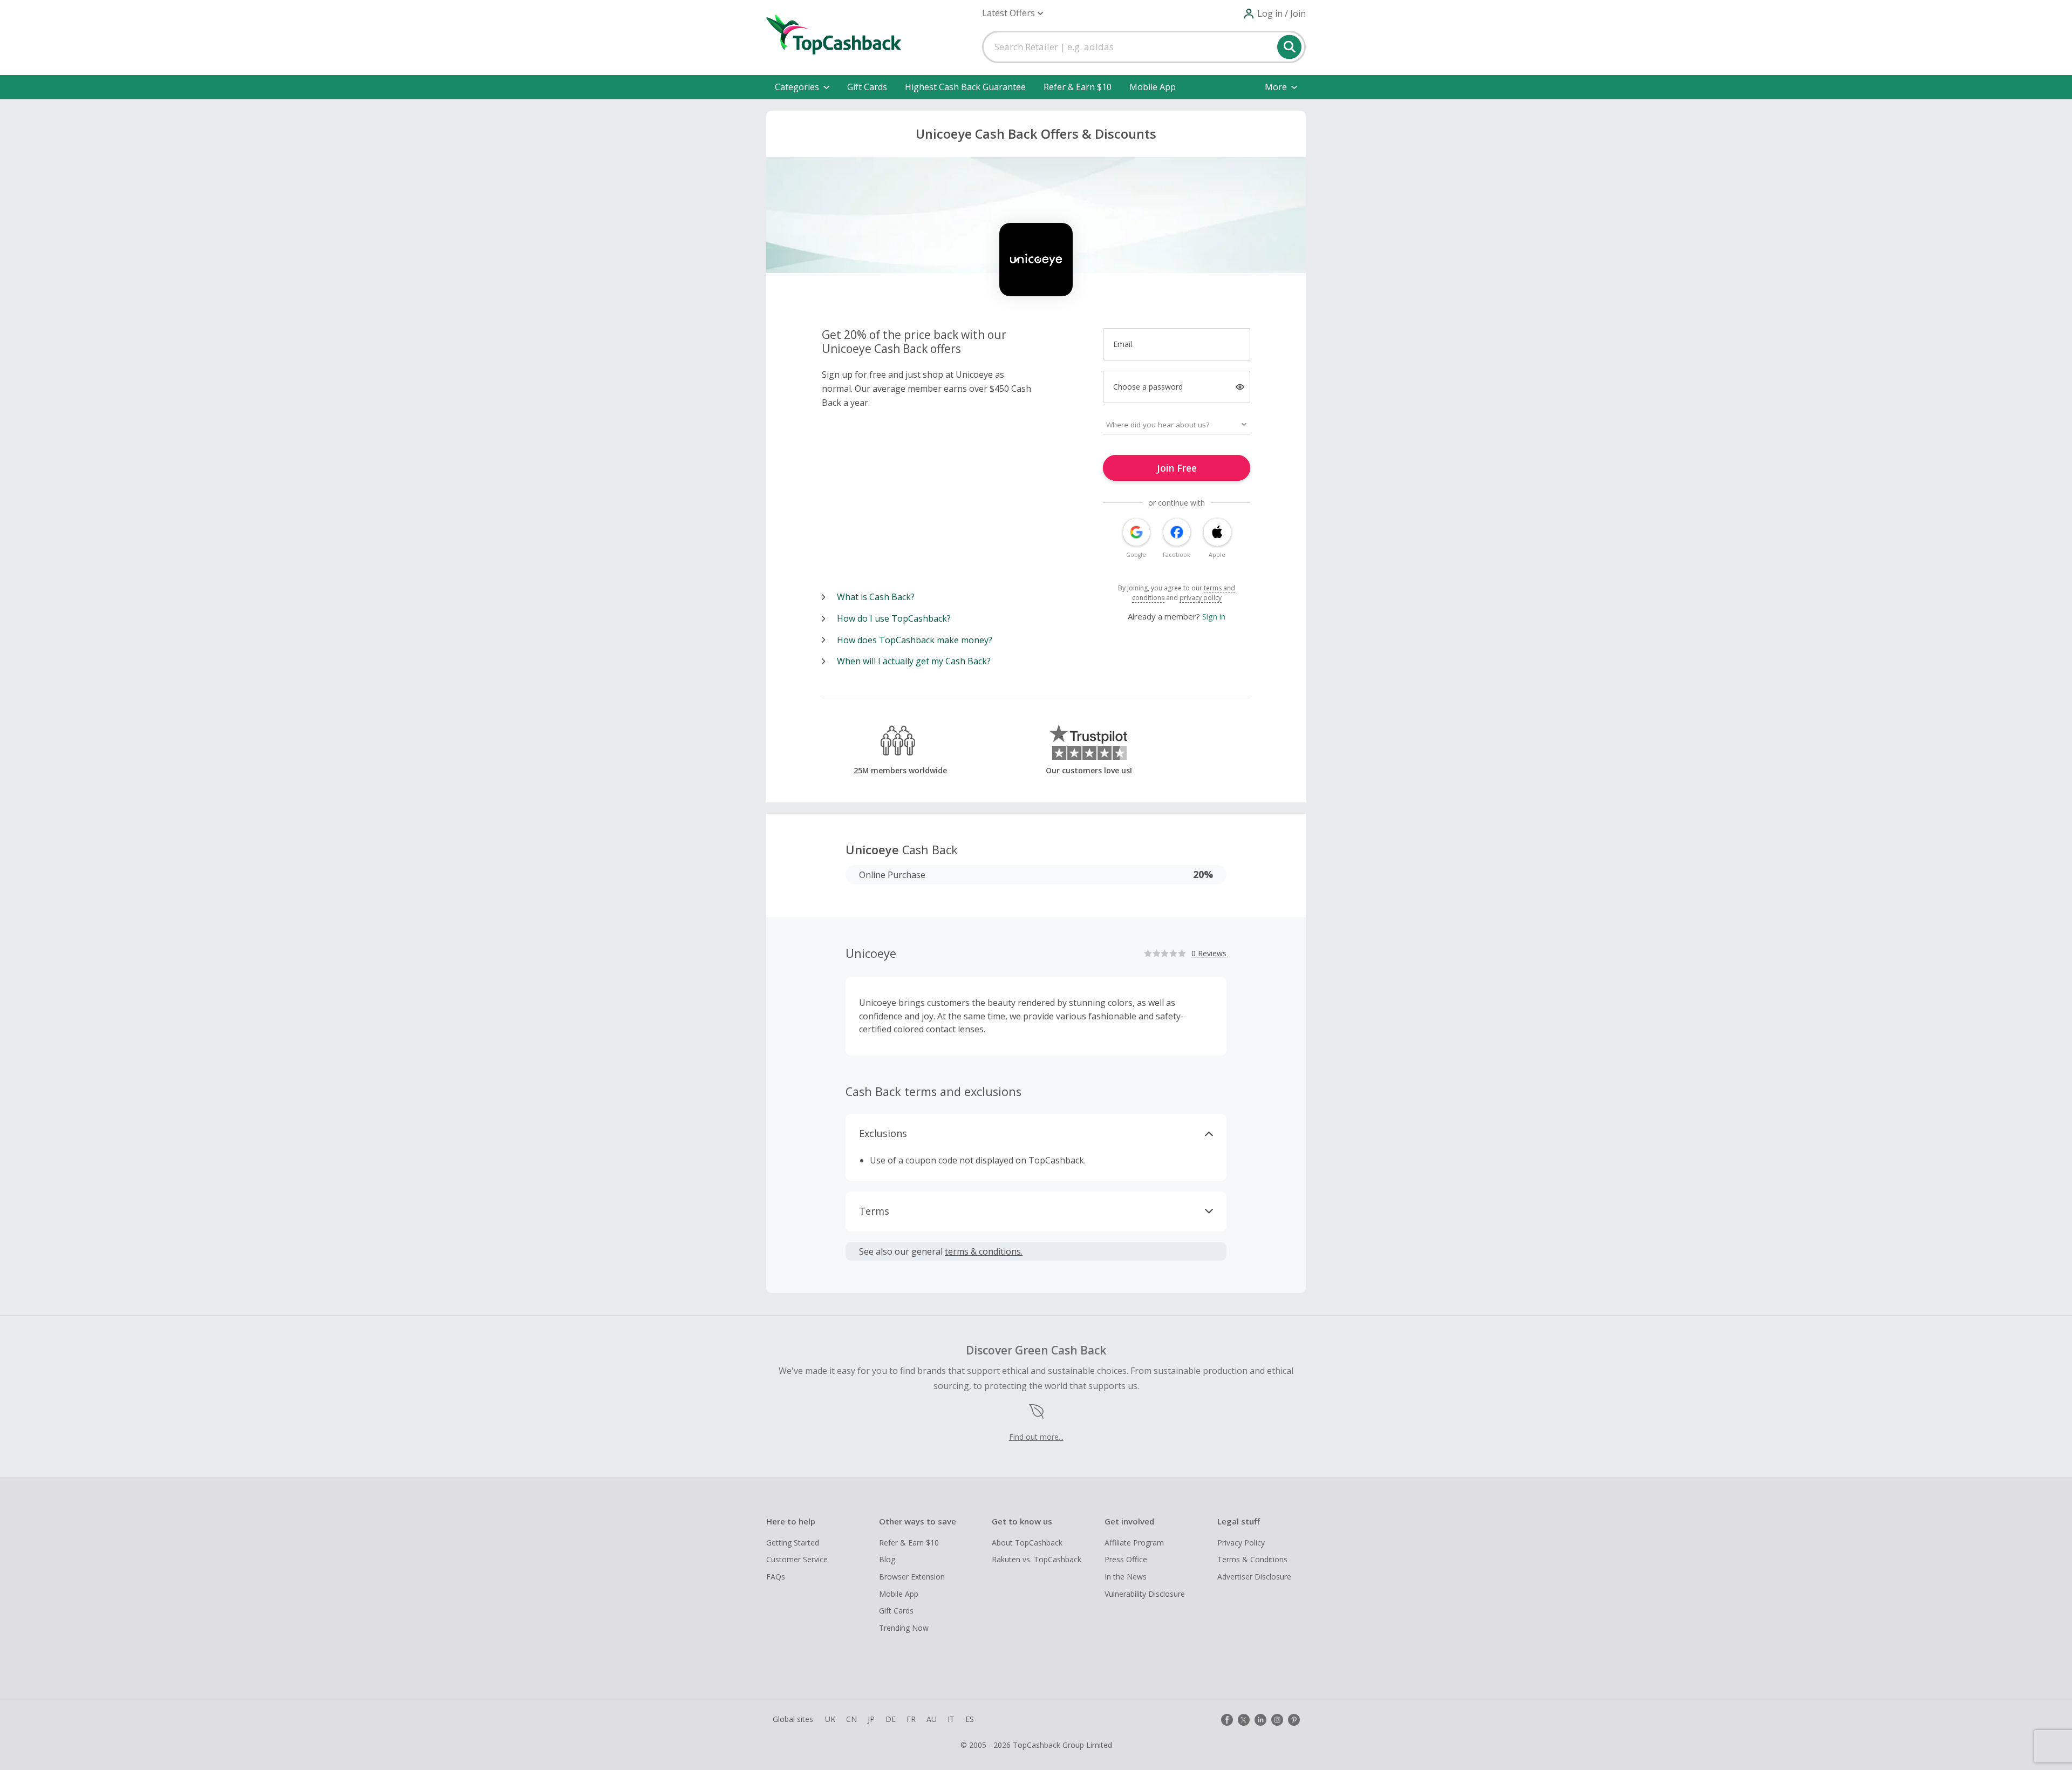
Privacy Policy (1241, 1543)
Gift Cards (867, 87)
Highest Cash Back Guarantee (965, 87)
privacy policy (1201, 598)
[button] (1013, 13)
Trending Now (904, 1628)
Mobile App (1153, 87)
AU (932, 1719)
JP (871, 1719)
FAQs (776, 1577)
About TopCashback (1027, 1543)
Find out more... (1036, 1437)
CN (851, 1719)
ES (970, 1719)
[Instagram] (1277, 1720)
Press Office (1126, 1559)
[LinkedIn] (1260, 1720)
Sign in (1214, 616)
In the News (1126, 1577)
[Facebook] (1227, 1720)
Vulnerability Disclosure (1145, 1594)
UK (830, 1719)
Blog (887, 1559)
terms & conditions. (984, 1251)
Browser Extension (912, 1577)
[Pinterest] (1294, 1720)
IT (951, 1719)
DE (891, 1719)
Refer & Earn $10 (1078, 87)
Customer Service (797, 1559)
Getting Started (793, 1543)
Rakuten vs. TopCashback (1037, 1559)
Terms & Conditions (1252, 1559)
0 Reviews (1209, 953)
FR (911, 1719)
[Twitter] (1244, 1720)
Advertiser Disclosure (1254, 1577)
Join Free (1177, 468)
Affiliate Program (1134, 1543)
